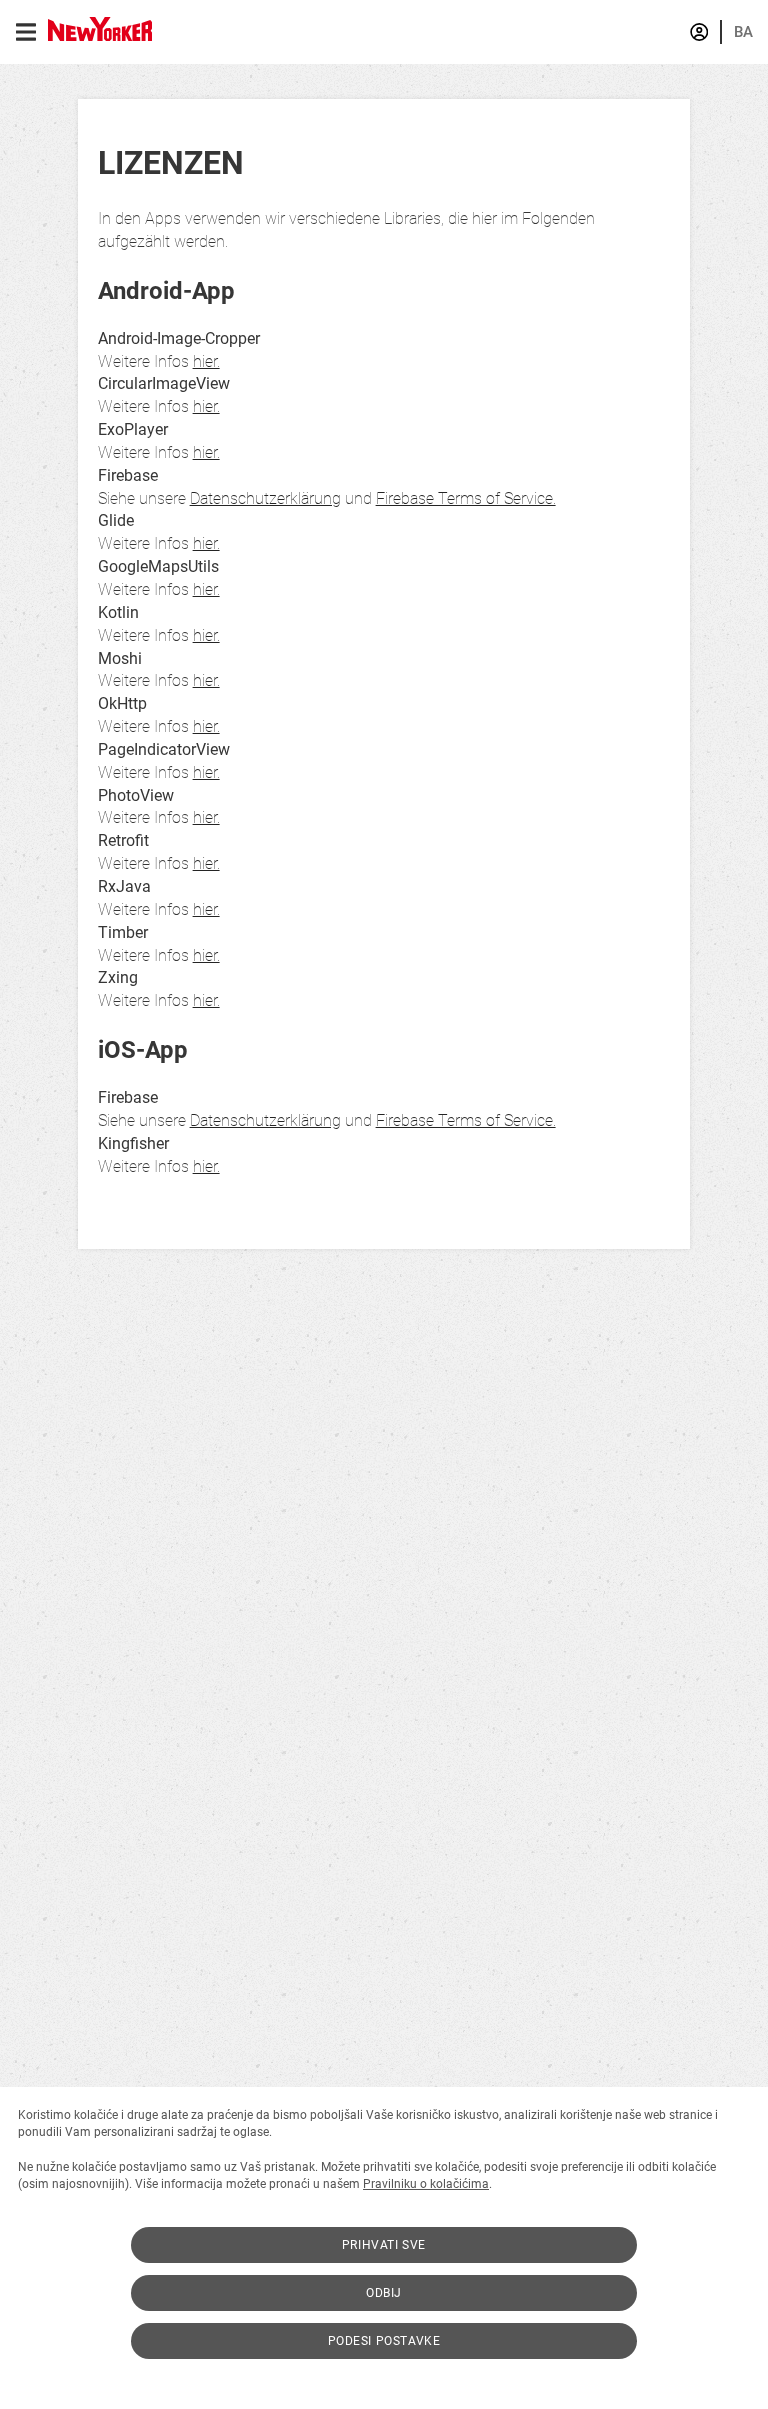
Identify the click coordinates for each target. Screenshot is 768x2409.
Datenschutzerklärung (265, 498)
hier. (206, 361)
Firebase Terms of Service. (466, 498)
